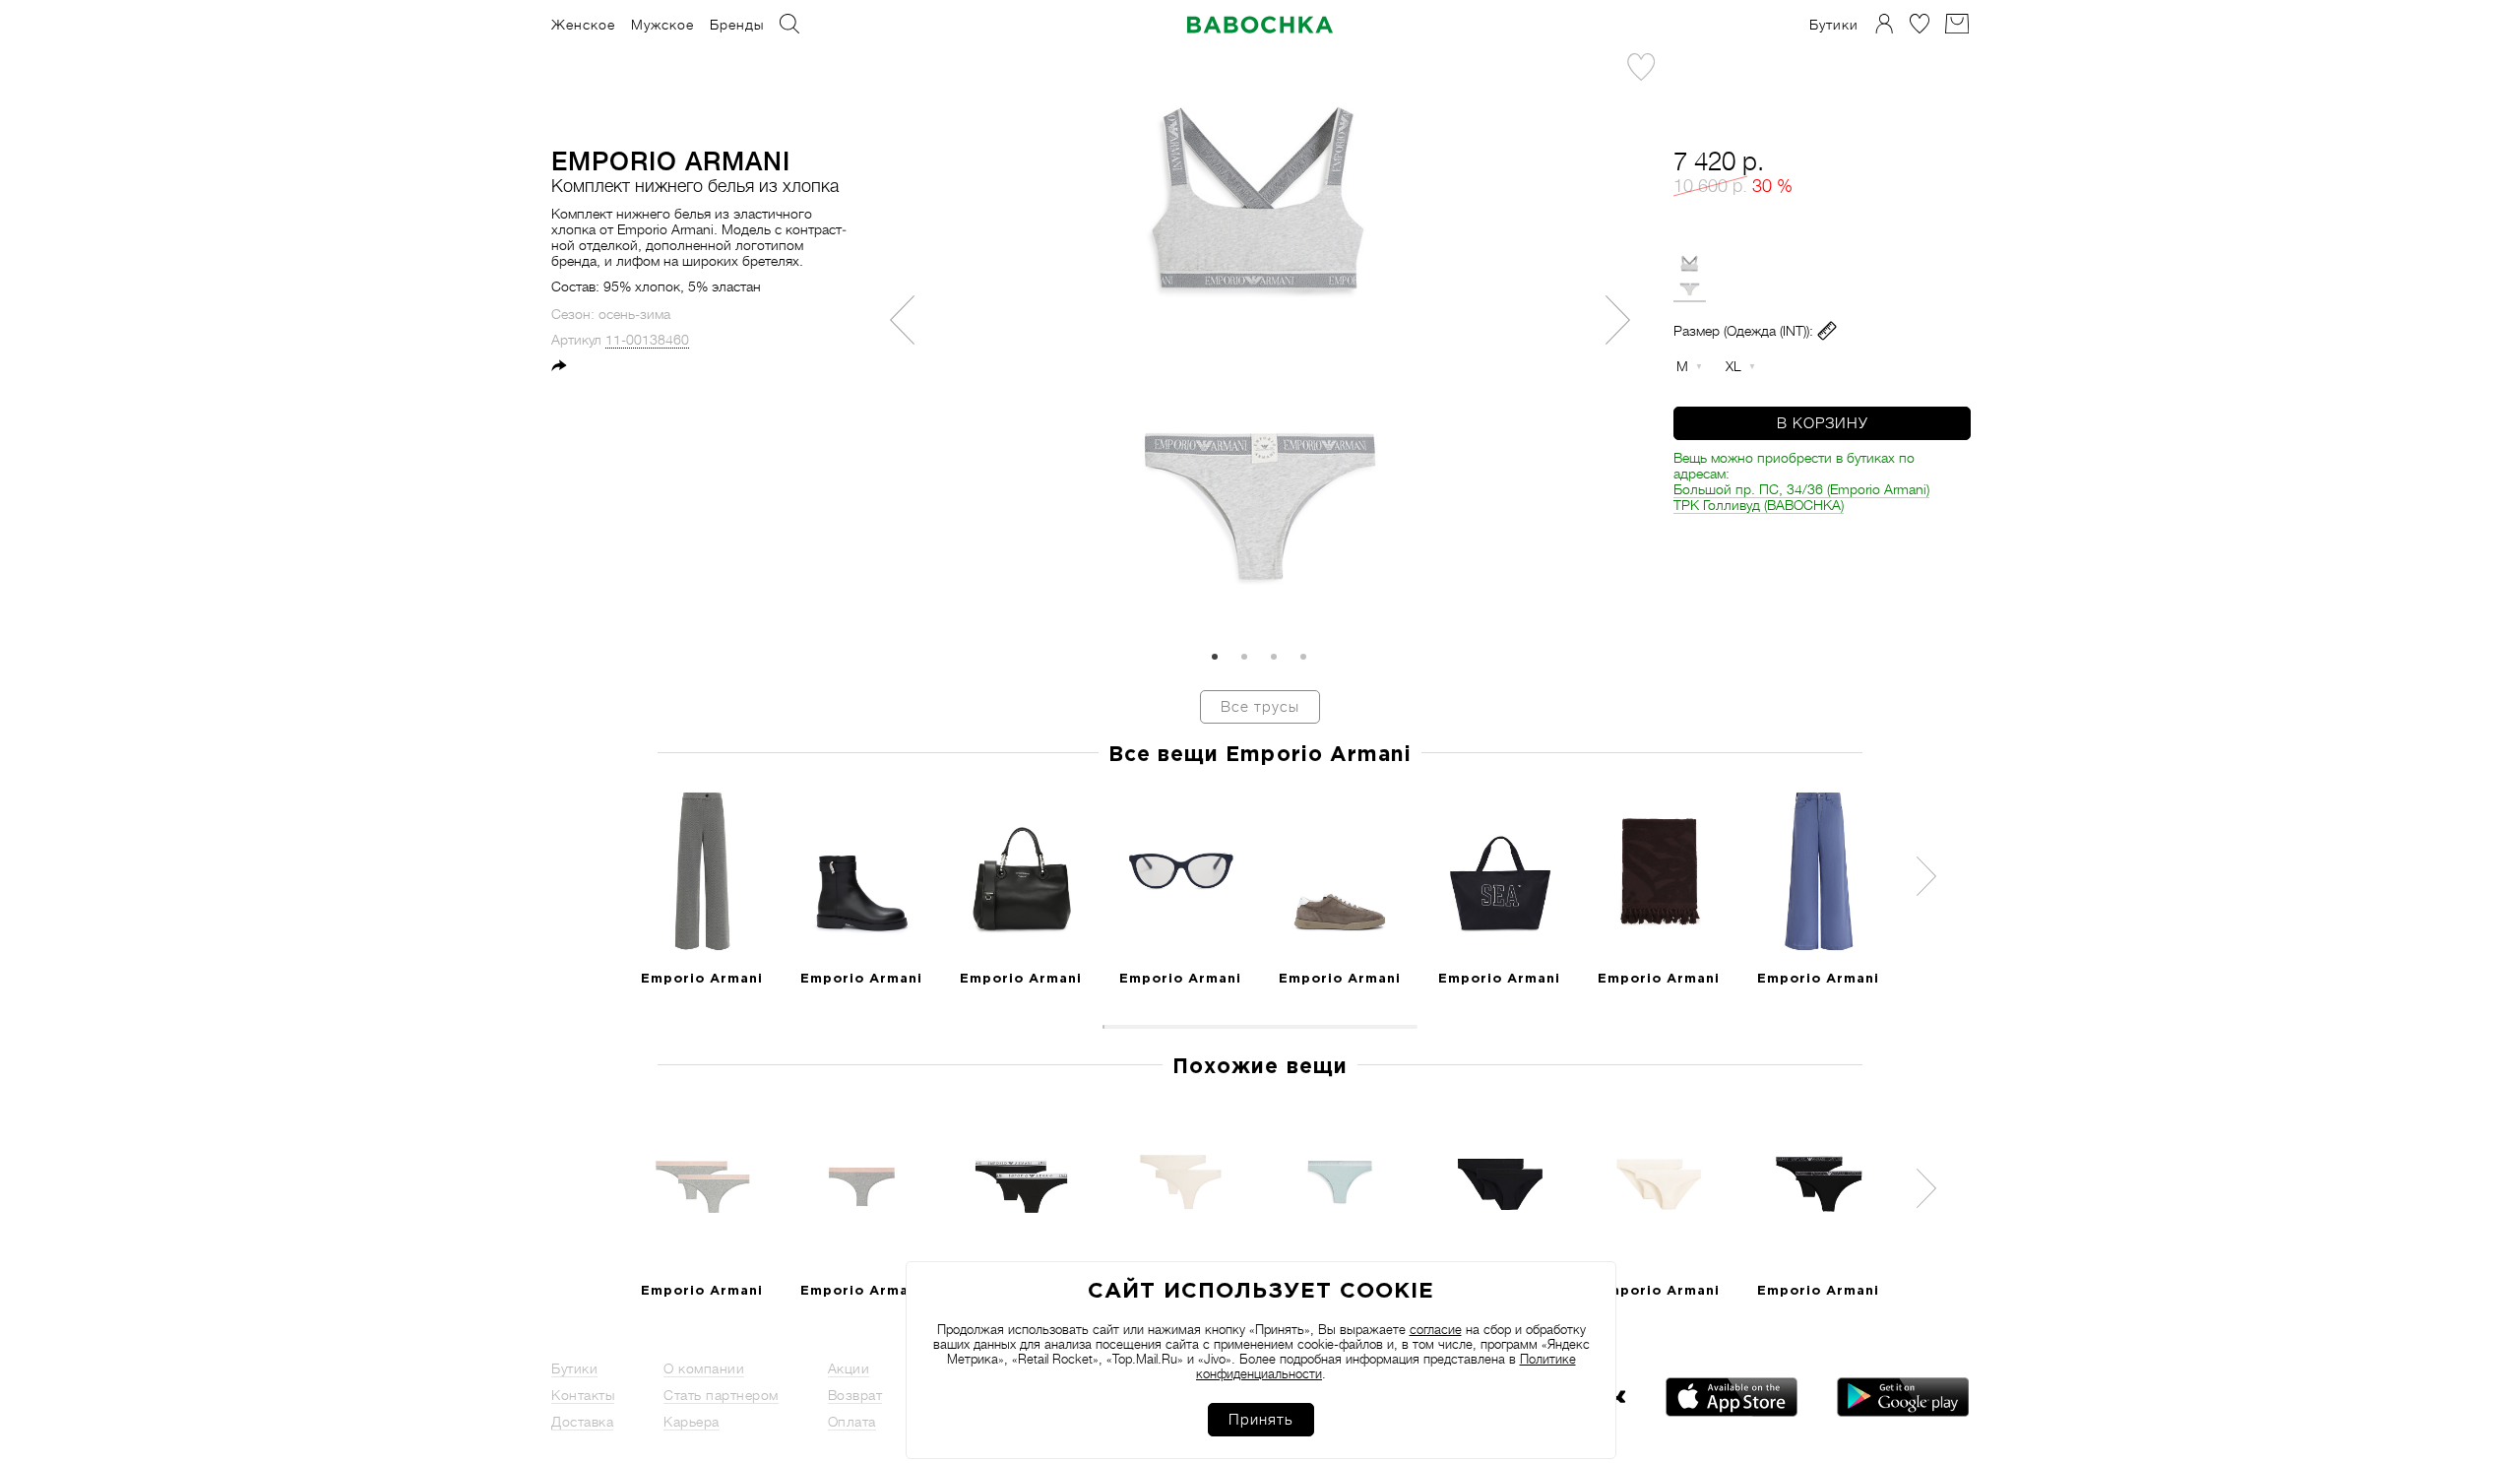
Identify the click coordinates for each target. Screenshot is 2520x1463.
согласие (1436, 1330)
